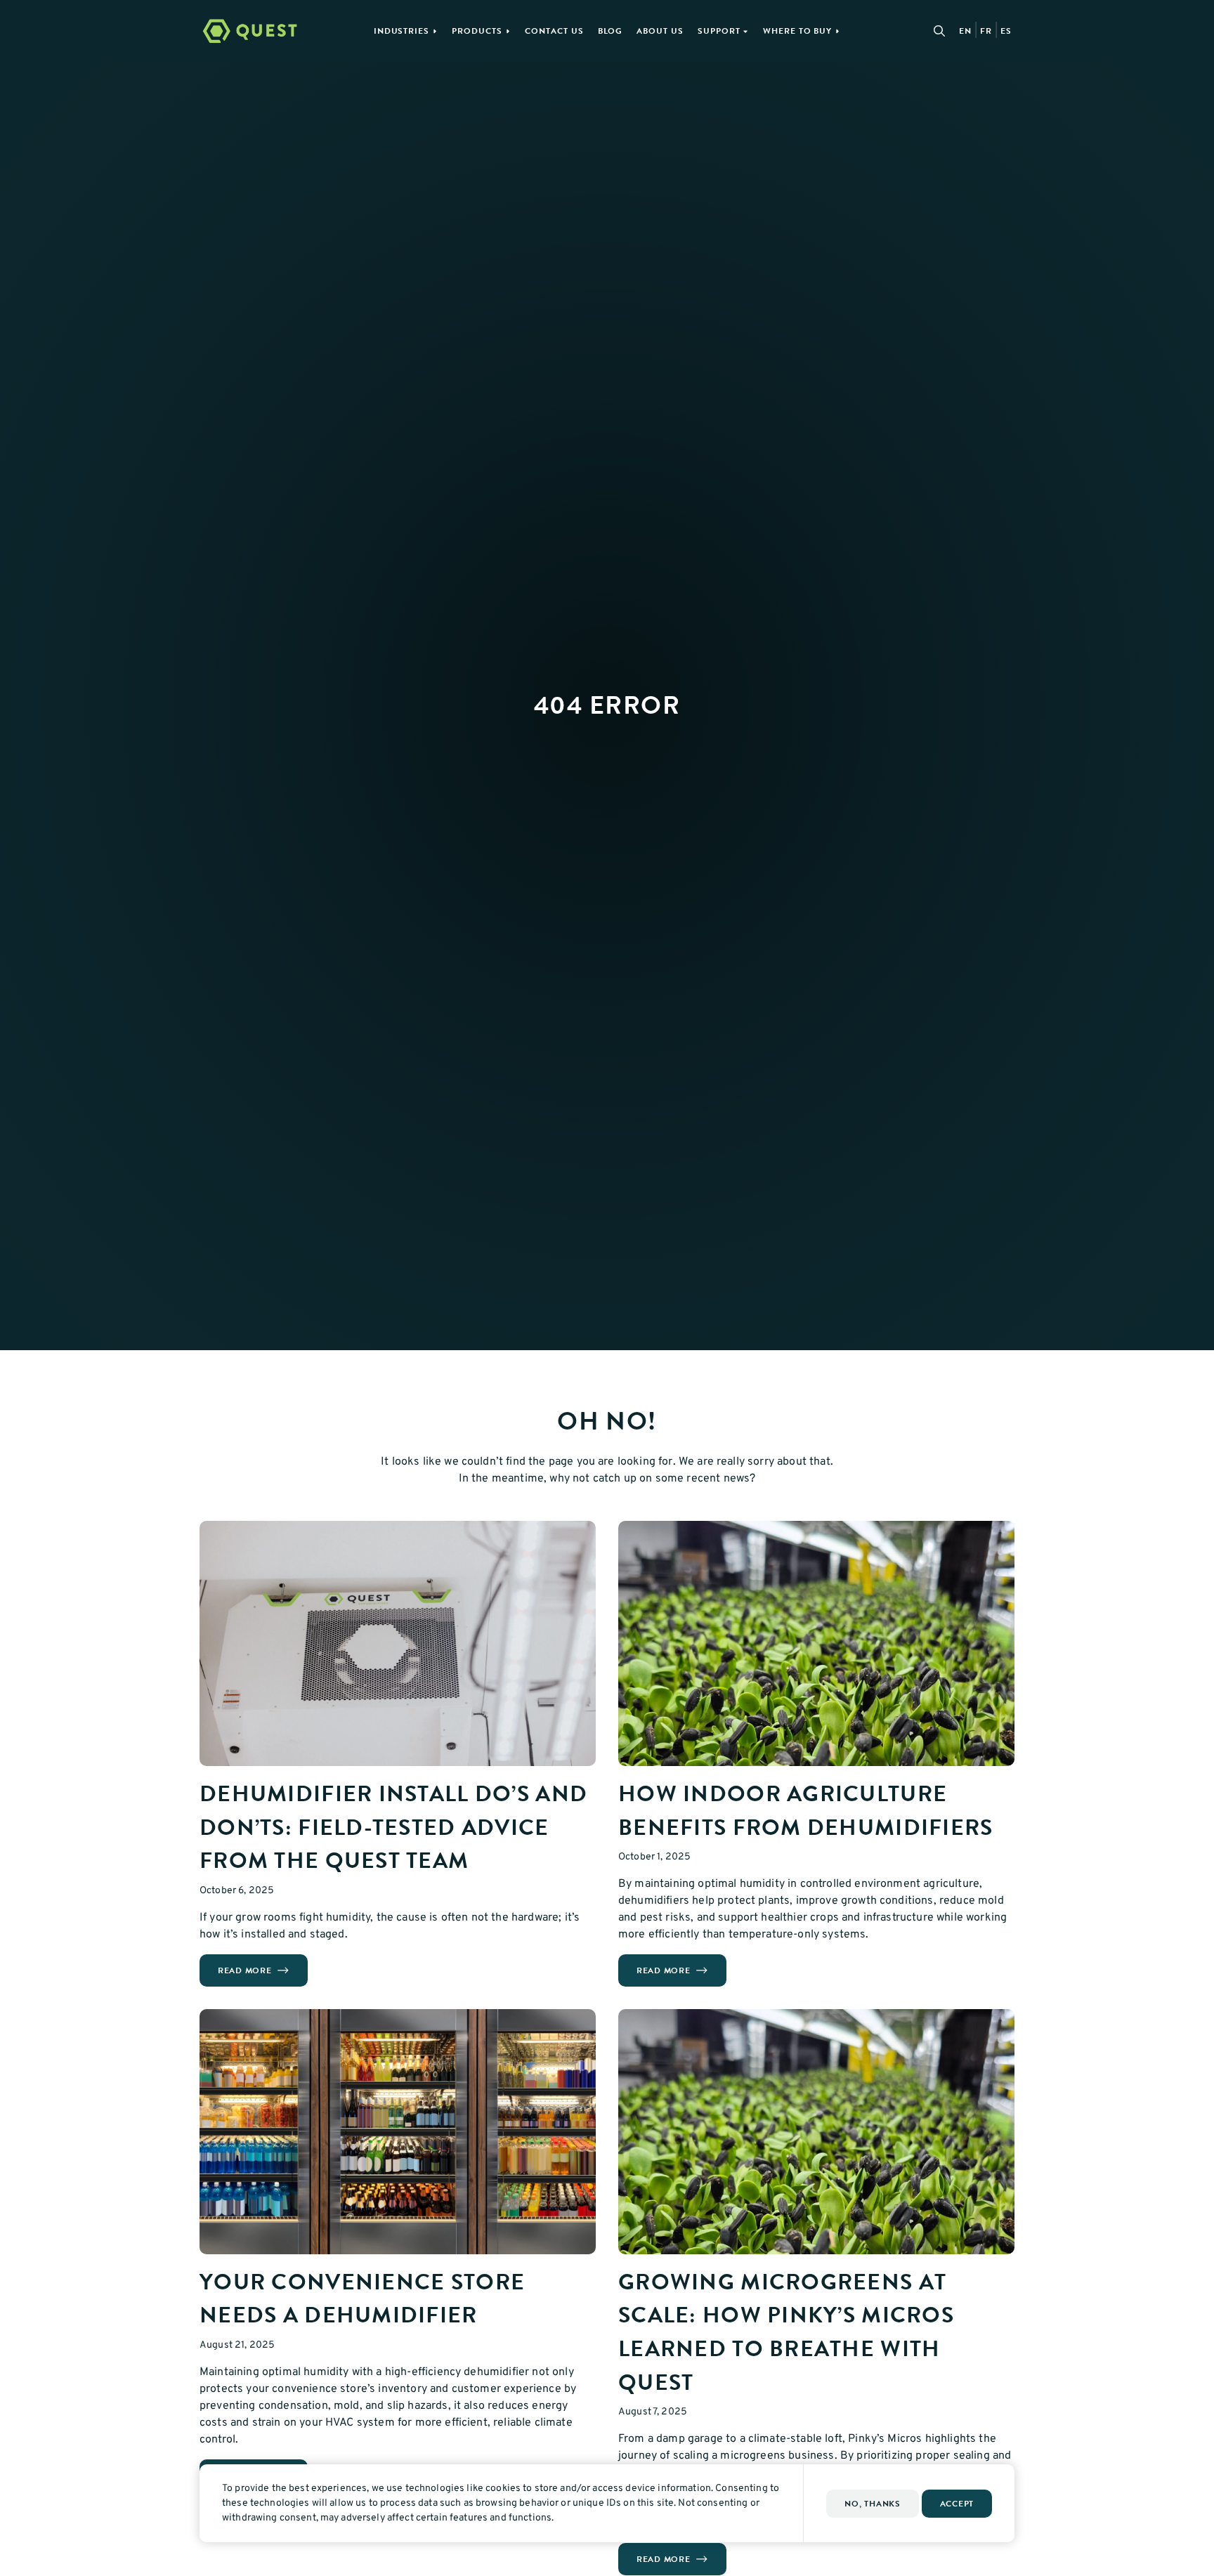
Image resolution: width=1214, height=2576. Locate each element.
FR (986, 31)
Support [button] (719, 31)
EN (965, 31)
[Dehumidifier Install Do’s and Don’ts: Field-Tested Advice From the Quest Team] (398, 1643)
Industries (402, 31)
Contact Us (554, 31)
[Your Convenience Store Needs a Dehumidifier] (398, 2132)
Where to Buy (798, 31)
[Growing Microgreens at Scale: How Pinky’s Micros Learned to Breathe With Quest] (816, 2132)
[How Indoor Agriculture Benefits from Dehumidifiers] (816, 1643)
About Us (660, 31)
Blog (611, 31)
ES (1006, 31)
